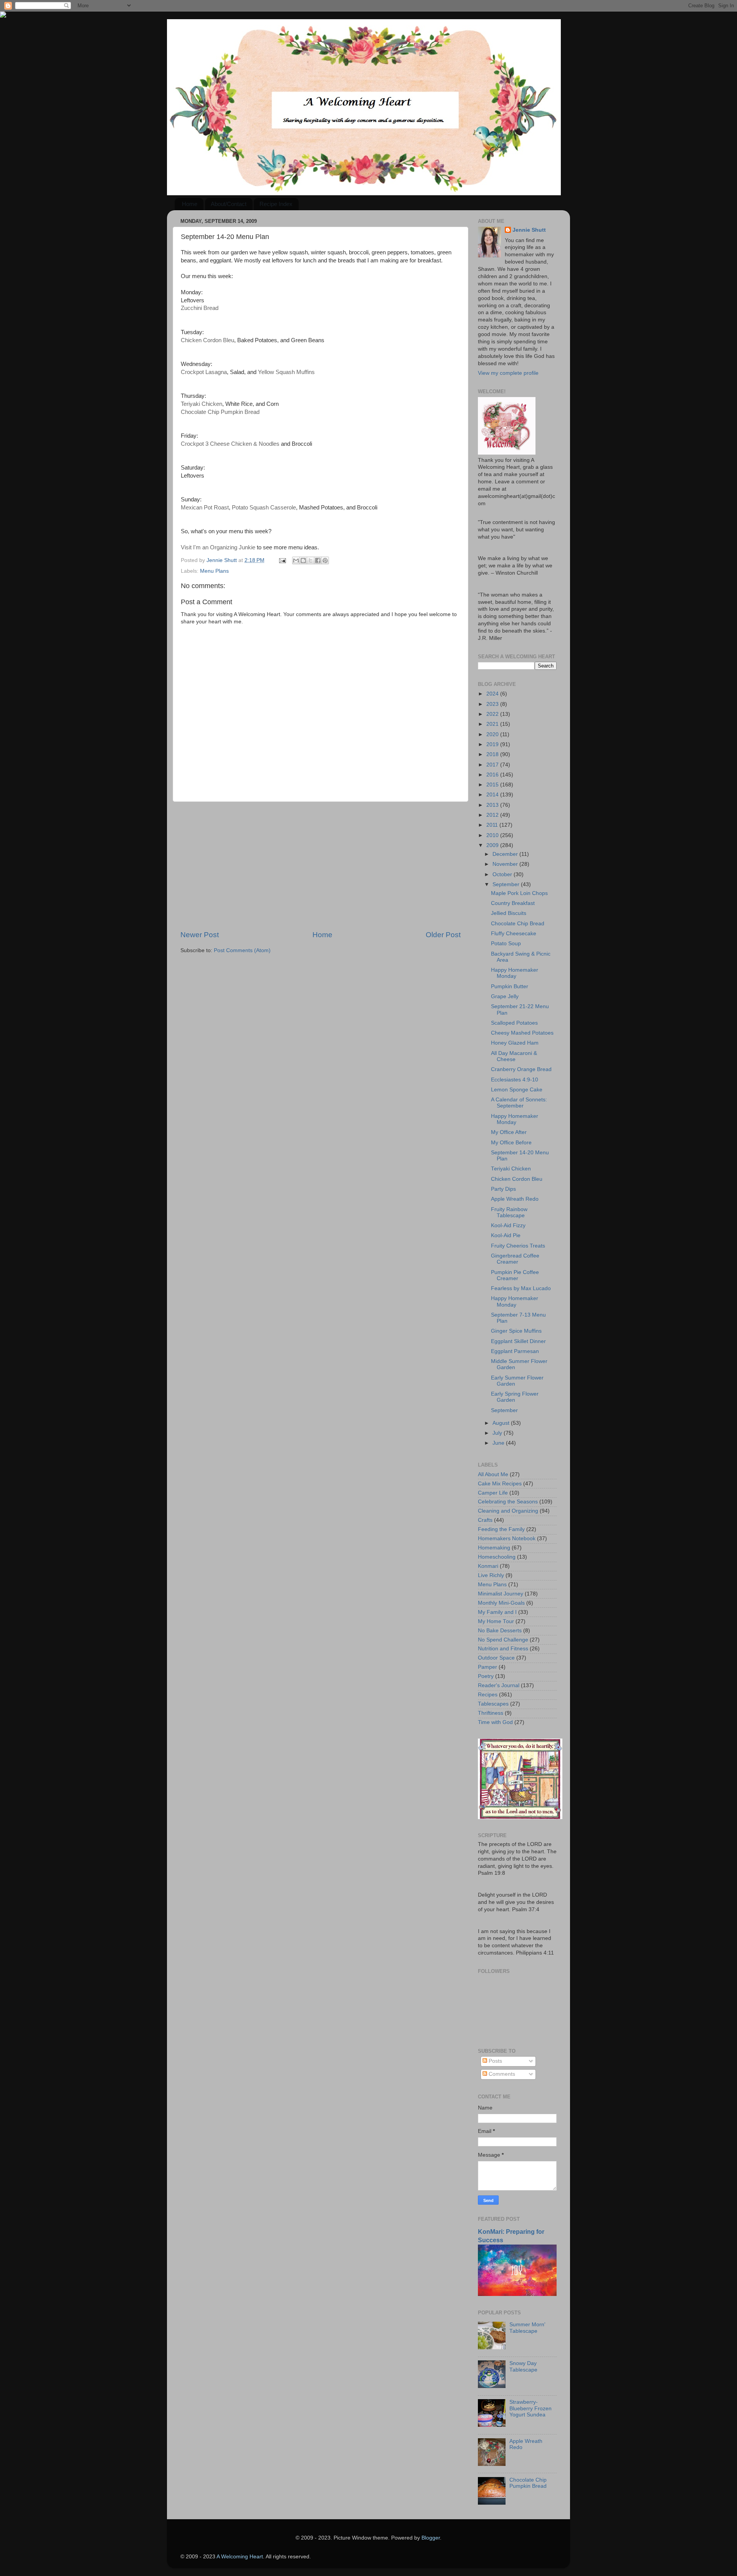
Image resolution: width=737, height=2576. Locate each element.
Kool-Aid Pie (506, 1235)
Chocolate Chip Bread (518, 924)
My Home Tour (496, 1621)
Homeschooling (497, 1557)
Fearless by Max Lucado (521, 1288)
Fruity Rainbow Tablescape (509, 1212)
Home (190, 204)
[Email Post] (282, 560)
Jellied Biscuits (509, 913)
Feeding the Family (501, 1529)
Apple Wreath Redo (515, 1199)
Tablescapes (493, 1704)
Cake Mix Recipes (500, 1484)
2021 (493, 724)
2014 (493, 795)
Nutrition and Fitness (503, 1649)
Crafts (485, 1520)
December (506, 854)
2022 (493, 714)
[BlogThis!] (303, 560)
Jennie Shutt (529, 230)
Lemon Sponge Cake (517, 1090)
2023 (493, 704)
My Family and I (497, 1612)
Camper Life (493, 1493)
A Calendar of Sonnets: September (519, 1103)
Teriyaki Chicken (511, 1169)
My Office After (509, 1132)
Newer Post (200, 935)
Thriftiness (491, 1713)
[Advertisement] (321, 866)
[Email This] (296, 560)
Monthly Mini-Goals (501, 1603)
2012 (493, 815)
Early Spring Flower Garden (515, 1397)
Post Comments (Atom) (242, 950)
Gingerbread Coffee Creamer (515, 1259)
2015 (493, 785)
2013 (493, 805)
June (499, 1443)
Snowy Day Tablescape (523, 2366)
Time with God (495, 1722)
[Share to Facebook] (318, 560)
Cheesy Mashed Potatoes (522, 1033)
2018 (493, 754)
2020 (493, 734)
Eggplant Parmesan (515, 1351)
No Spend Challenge (503, 1640)
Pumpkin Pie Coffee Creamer (515, 1275)
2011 (493, 825)
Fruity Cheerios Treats (518, 1246)
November (506, 864)
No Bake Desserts (500, 1631)
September (507, 884)
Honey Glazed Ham (515, 1043)
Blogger (431, 2538)
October (503, 874)
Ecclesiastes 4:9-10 (515, 1080)
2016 (493, 775)
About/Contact (229, 204)
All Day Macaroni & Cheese (514, 1056)
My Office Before (511, 1143)
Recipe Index (276, 204)
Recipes (488, 1695)
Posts (495, 2061)
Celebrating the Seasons (508, 1502)
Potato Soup (506, 944)
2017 (493, 765)
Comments (501, 2074)
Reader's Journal (499, 1685)
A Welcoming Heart (240, 2557)
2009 (493, 845)
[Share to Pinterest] (325, 560)
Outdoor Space (496, 1658)
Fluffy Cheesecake (514, 934)
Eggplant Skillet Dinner (518, 1341)
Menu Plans (214, 571)
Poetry (486, 1676)
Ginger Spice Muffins (516, 1331)
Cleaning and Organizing (508, 1511)
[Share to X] (311, 560)
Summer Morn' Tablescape (527, 2328)
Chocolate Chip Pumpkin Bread (528, 2483)
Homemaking (494, 1548)
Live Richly (491, 1575)
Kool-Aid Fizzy (508, 1225)
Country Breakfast (513, 903)
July (498, 1433)
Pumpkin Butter (510, 986)
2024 (493, 694)
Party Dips (503, 1189)
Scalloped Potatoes (514, 1023)
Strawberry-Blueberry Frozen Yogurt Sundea (530, 2408)
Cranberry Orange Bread (521, 1069)
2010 (493, 835)
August (502, 1423)
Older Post (443, 935)
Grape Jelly (505, 996)
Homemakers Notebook (507, 1539)
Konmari (488, 1566)
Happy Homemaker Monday (515, 973)
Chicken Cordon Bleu (517, 1179)
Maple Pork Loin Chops (519, 893)
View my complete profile (508, 373)
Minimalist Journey (501, 1594)
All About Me (493, 1474)
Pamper (487, 1667)
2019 (493, 744)
